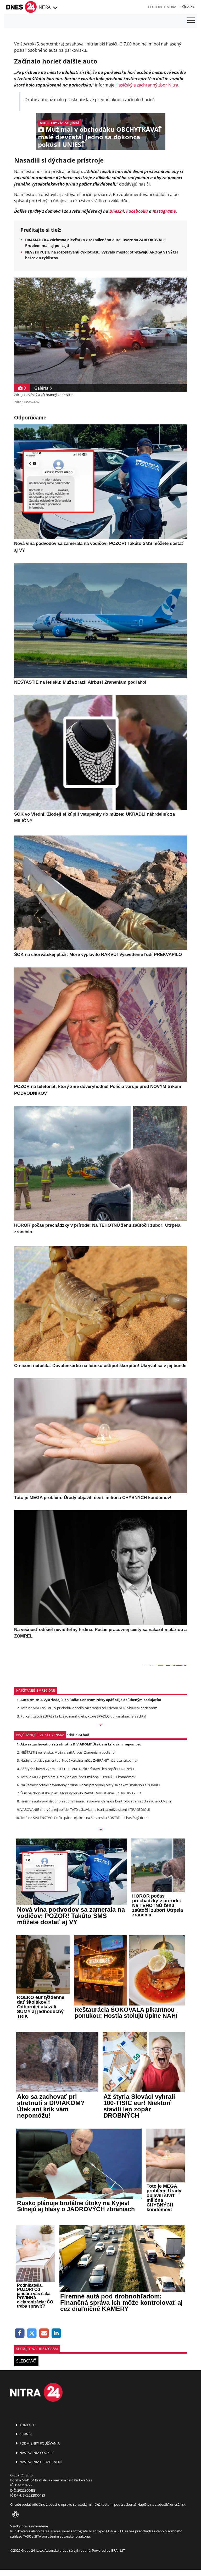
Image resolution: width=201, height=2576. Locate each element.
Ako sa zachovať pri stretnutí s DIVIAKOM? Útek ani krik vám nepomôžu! (82, 1744)
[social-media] (14, 2515)
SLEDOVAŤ (26, 2361)
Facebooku (137, 211)
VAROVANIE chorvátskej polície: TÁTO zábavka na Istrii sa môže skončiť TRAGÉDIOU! (85, 1809)
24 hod (84, 1735)
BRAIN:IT (118, 2550)
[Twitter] (32, 2333)
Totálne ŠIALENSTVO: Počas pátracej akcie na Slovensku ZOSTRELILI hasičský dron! (84, 1818)
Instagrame (164, 211)
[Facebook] (20, 2333)
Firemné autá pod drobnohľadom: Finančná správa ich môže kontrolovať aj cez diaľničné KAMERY (96, 1801)
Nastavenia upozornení (40, 2462)
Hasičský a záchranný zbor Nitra (147, 85)
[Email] (44, 2333)
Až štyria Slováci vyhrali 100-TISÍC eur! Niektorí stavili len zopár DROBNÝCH (78, 1769)
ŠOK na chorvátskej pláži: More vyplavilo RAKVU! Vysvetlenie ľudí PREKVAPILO (81, 1793)
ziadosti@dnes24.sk (170, 2504)
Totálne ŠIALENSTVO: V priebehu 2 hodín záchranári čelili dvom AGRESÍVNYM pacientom (89, 1708)
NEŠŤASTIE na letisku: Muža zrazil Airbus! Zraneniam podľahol (68, 1752)
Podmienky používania (39, 2443)
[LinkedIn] (56, 2333)
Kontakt (27, 2425)
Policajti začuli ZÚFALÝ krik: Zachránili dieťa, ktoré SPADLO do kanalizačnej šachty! (83, 1716)
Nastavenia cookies (36, 2453)
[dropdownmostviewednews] (100, 1726)
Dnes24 (117, 211)
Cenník (25, 2434)
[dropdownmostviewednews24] (100, 1830)
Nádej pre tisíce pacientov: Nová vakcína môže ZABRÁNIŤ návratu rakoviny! (79, 1760)
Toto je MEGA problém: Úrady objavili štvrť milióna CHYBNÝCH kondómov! (78, 1777)
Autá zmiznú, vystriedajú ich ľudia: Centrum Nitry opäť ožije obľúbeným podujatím (91, 1700)
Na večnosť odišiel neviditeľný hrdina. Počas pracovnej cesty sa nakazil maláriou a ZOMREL (91, 1785)
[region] (55, 8)
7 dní (70, 1735)
